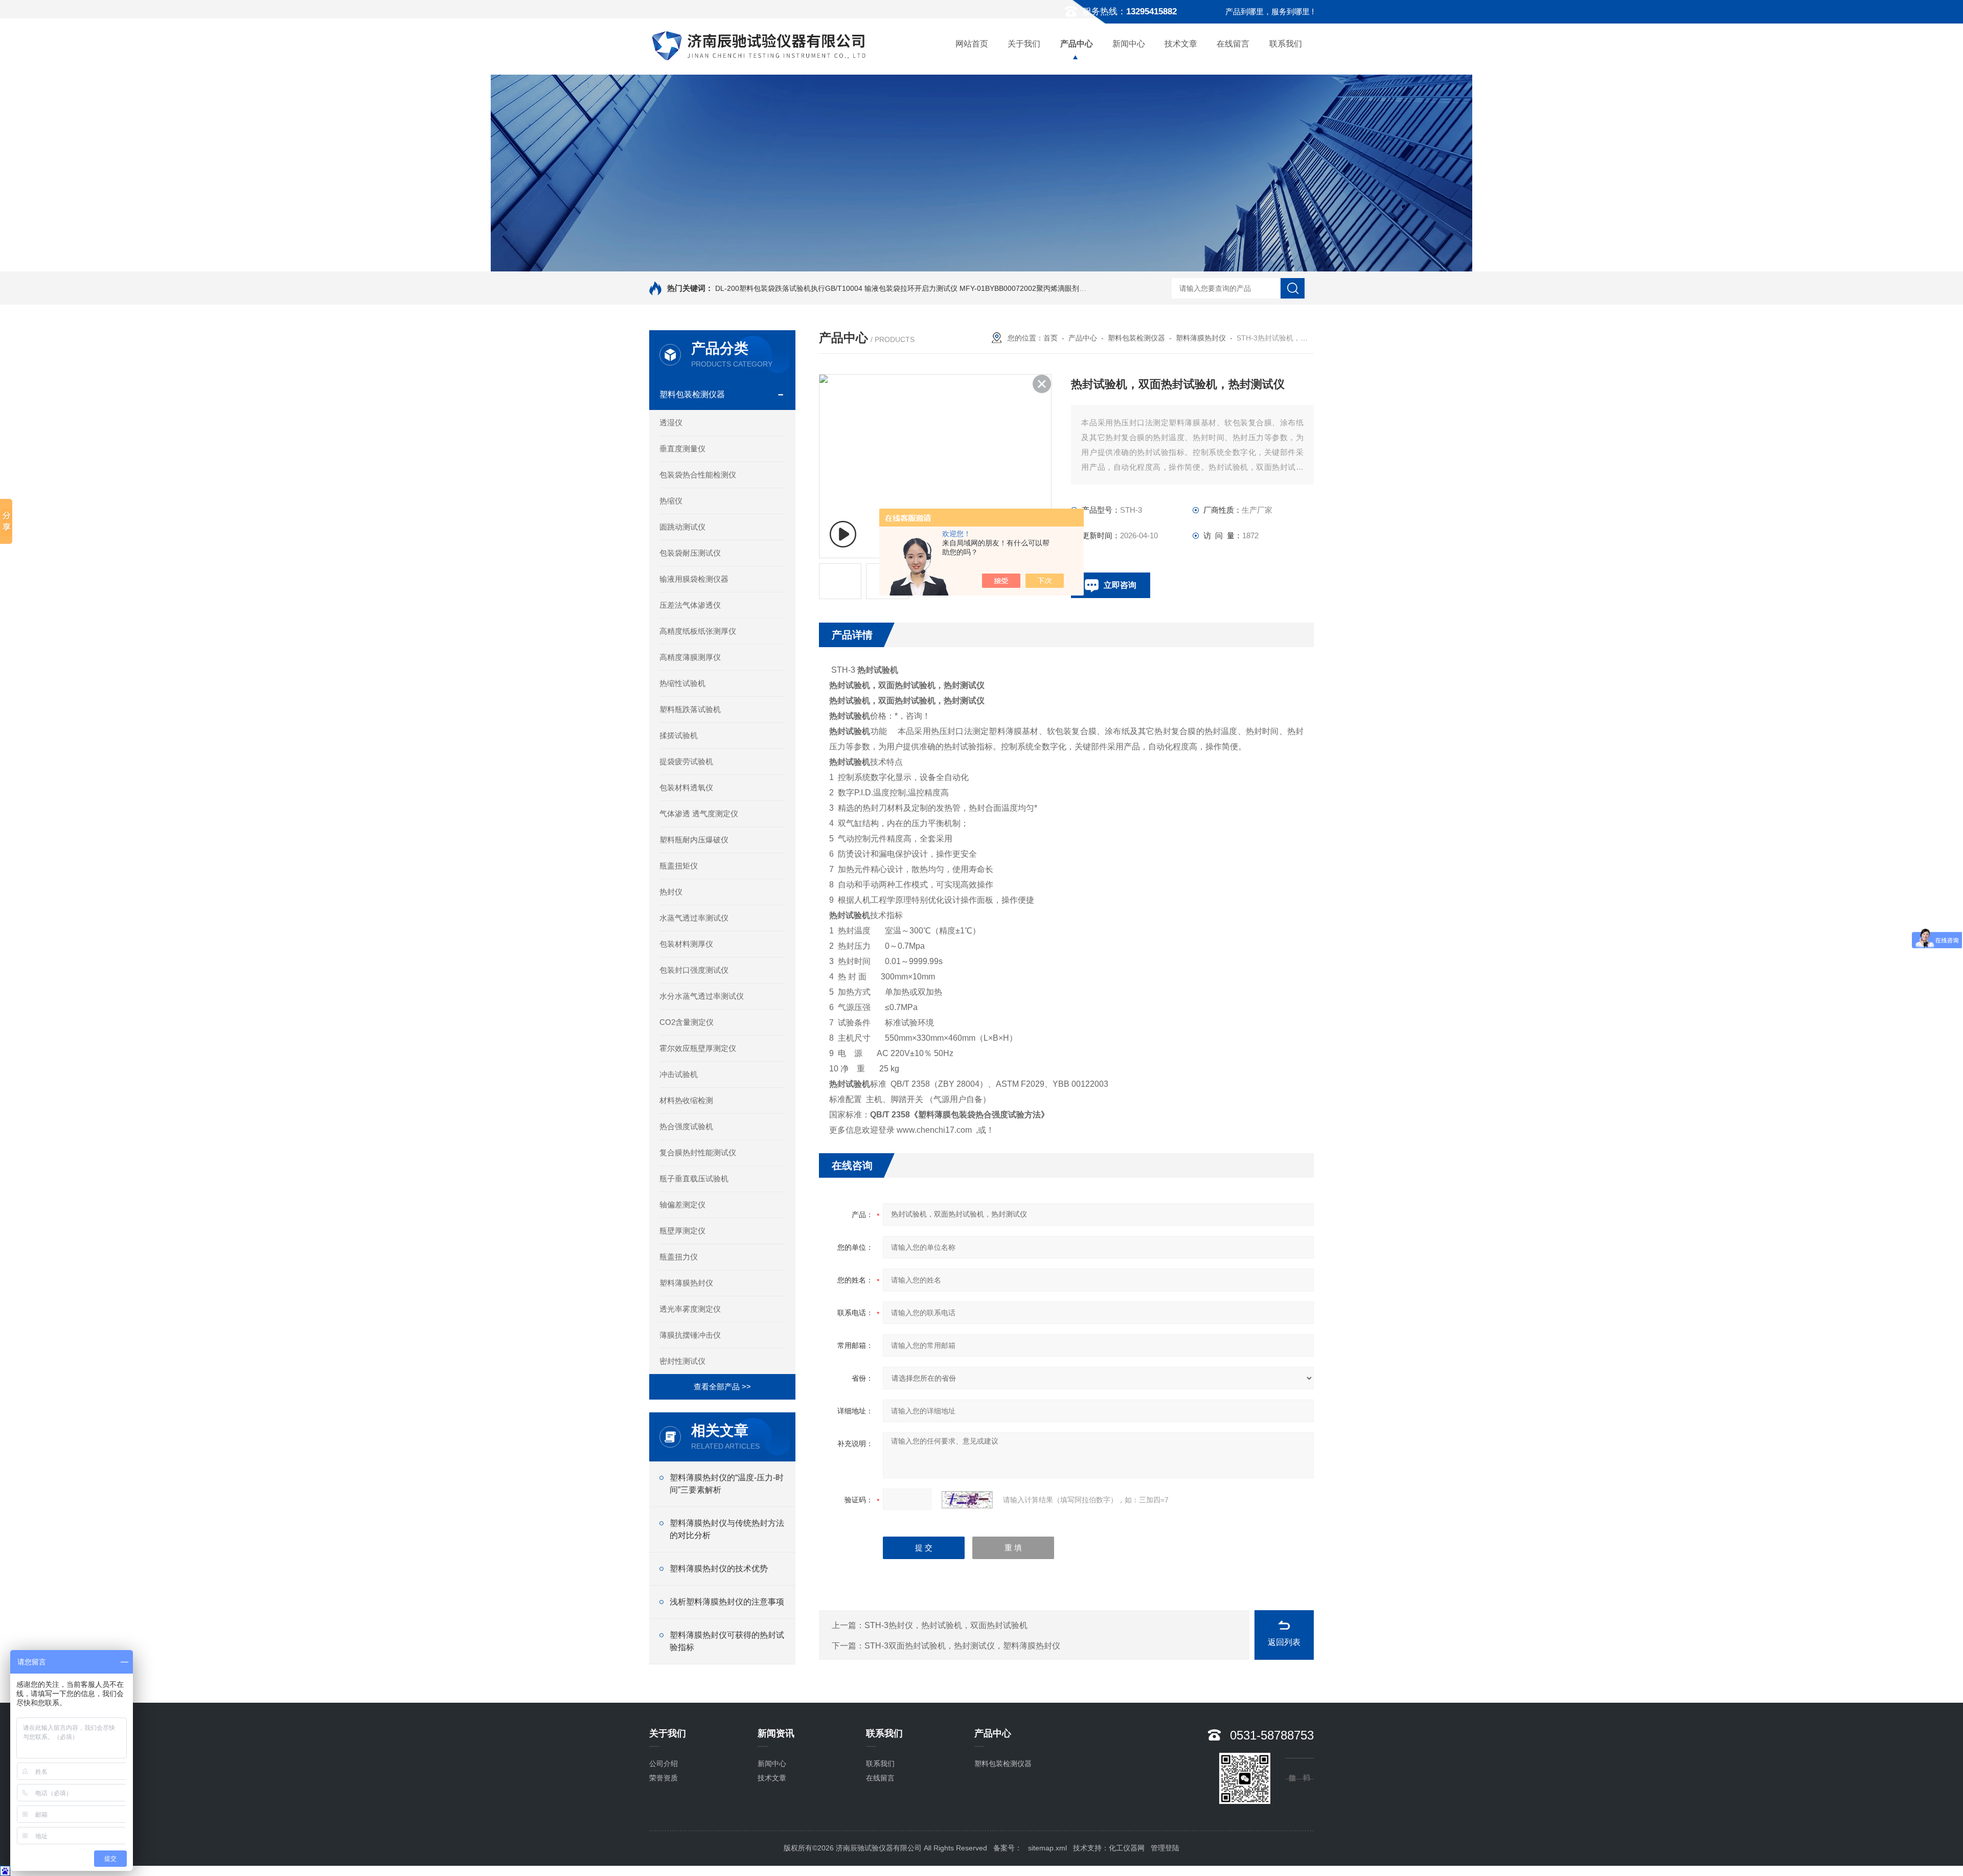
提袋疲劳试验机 (686, 761)
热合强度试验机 (686, 1126)
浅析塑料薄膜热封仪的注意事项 (727, 1602)
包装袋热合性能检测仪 (698, 475)
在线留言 (1233, 44)
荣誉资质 (664, 1778)
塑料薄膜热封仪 (686, 1283)
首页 (1051, 338)
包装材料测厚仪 (686, 944)
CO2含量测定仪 (687, 1022)
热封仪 (671, 892)
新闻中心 (1129, 44)
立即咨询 (1120, 585)
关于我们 (1024, 44)
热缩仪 (671, 501)
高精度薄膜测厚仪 (690, 657)
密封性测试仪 (682, 1361)
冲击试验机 (679, 1074)
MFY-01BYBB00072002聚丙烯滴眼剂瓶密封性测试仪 (1044, 288)
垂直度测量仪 (682, 449)
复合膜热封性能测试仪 (698, 1152)
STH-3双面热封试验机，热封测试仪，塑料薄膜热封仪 (962, 1646)
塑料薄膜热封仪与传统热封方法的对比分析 (727, 1529)
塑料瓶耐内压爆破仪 (694, 840)
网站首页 (972, 44)
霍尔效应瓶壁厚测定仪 (698, 1048)
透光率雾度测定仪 (690, 1309)
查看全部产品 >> (722, 1387)
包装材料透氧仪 (686, 787)
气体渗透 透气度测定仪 (699, 814)
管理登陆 (1165, 1848)
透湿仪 (671, 422)
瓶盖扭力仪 (679, 1257)
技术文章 (1181, 44)
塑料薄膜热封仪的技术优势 (719, 1569)
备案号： (1008, 1848)
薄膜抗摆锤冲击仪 (690, 1335)
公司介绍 (664, 1764)
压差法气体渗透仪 (690, 605)
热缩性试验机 (682, 683)
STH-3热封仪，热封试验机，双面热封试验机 (946, 1625)
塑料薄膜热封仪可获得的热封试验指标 (727, 1641)
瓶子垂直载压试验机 (694, 1179)
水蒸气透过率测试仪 (694, 918)
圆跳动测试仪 (682, 527)
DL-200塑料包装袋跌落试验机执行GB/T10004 (789, 288)
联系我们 (1286, 44)
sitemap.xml (1047, 1848)
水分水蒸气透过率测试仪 (702, 996)
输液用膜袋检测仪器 (694, 579)
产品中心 (1077, 44)
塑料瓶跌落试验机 (690, 709)
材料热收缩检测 (686, 1100)
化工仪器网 (1127, 1848)
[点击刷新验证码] (967, 1500)
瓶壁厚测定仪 (682, 1231)
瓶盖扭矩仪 (679, 866)
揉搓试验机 (679, 735)
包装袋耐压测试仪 (690, 553)
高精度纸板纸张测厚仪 (698, 631)
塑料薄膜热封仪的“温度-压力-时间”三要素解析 (727, 1484)
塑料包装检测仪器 (692, 394)
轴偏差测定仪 (682, 1205)
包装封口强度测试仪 (694, 970)
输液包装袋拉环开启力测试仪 (911, 288)
